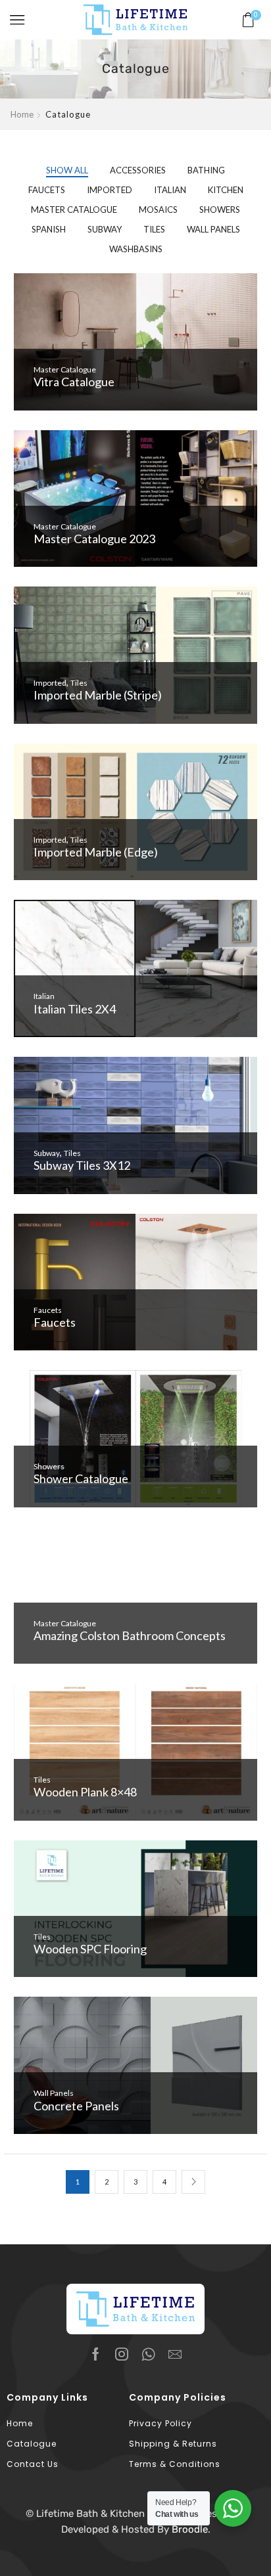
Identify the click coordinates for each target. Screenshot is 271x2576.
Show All (67, 170)
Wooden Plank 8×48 (85, 1792)
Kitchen (226, 190)
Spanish (49, 229)
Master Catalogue (74, 210)
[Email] (175, 2354)
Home (22, 114)
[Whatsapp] (148, 2354)
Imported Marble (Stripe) (98, 695)
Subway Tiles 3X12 (82, 1165)
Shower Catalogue (81, 1478)
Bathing (206, 170)
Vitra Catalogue (74, 382)
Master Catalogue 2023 (94, 539)
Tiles (154, 229)
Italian (170, 190)
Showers (220, 210)
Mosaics (158, 210)
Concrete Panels (76, 2106)
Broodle (190, 2529)
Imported (110, 190)
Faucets (47, 190)
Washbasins (136, 249)
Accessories (138, 170)
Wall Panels (213, 229)
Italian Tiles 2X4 (75, 1009)
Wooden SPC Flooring (90, 1949)
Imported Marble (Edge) (96, 852)
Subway (105, 229)
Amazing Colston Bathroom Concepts (130, 1635)
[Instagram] (122, 2354)
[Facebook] (96, 2354)
